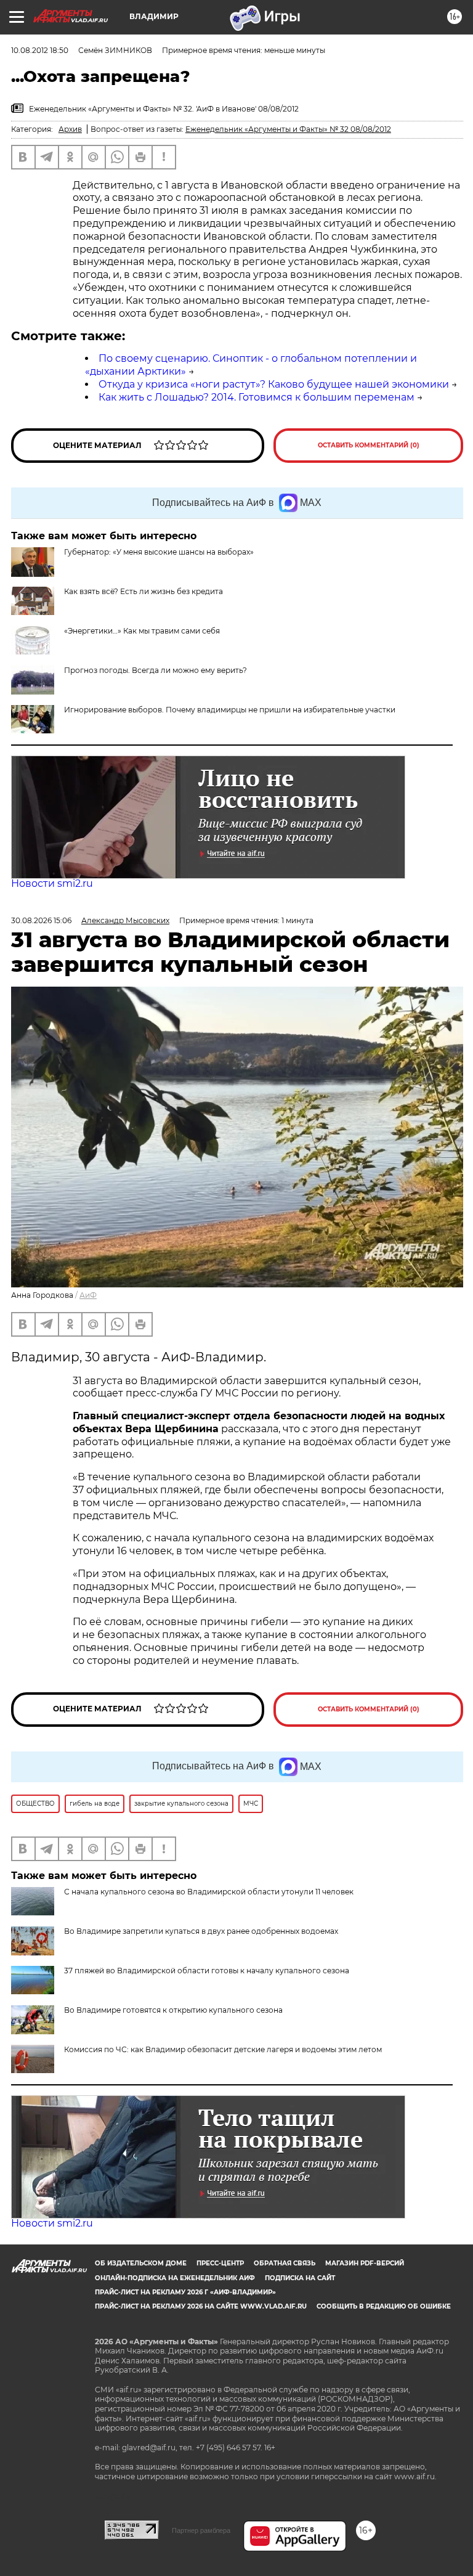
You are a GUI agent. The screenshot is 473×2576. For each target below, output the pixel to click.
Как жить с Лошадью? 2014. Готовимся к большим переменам (257, 397)
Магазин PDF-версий (365, 2263)
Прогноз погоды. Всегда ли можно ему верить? (156, 670)
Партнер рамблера (201, 2530)
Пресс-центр (220, 2263)
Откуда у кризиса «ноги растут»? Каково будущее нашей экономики (274, 384)
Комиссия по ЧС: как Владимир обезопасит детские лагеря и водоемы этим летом (223, 2049)
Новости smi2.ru (52, 883)
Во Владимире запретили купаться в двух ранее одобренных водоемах (201, 1931)
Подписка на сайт (300, 2278)
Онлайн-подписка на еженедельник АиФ (175, 2278)
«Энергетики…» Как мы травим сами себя (142, 631)
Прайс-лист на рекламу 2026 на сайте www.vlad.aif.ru (201, 2306)
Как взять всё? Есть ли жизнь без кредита (144, 591)
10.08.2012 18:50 (40, 50)
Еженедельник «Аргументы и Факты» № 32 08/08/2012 (288, 129)
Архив (70, 129)
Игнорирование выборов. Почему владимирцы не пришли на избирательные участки (230, 710)
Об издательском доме (141, 2263)
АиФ (88, 1295)
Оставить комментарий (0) (369, 445)
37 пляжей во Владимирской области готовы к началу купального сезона (207, 1971)
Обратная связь (285, 2263)
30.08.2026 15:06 (41, 920)
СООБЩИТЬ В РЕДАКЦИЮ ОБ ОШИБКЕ (384, 2306)
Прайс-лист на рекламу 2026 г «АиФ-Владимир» (185, 2292)
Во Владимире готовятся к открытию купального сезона (173, 2010)
